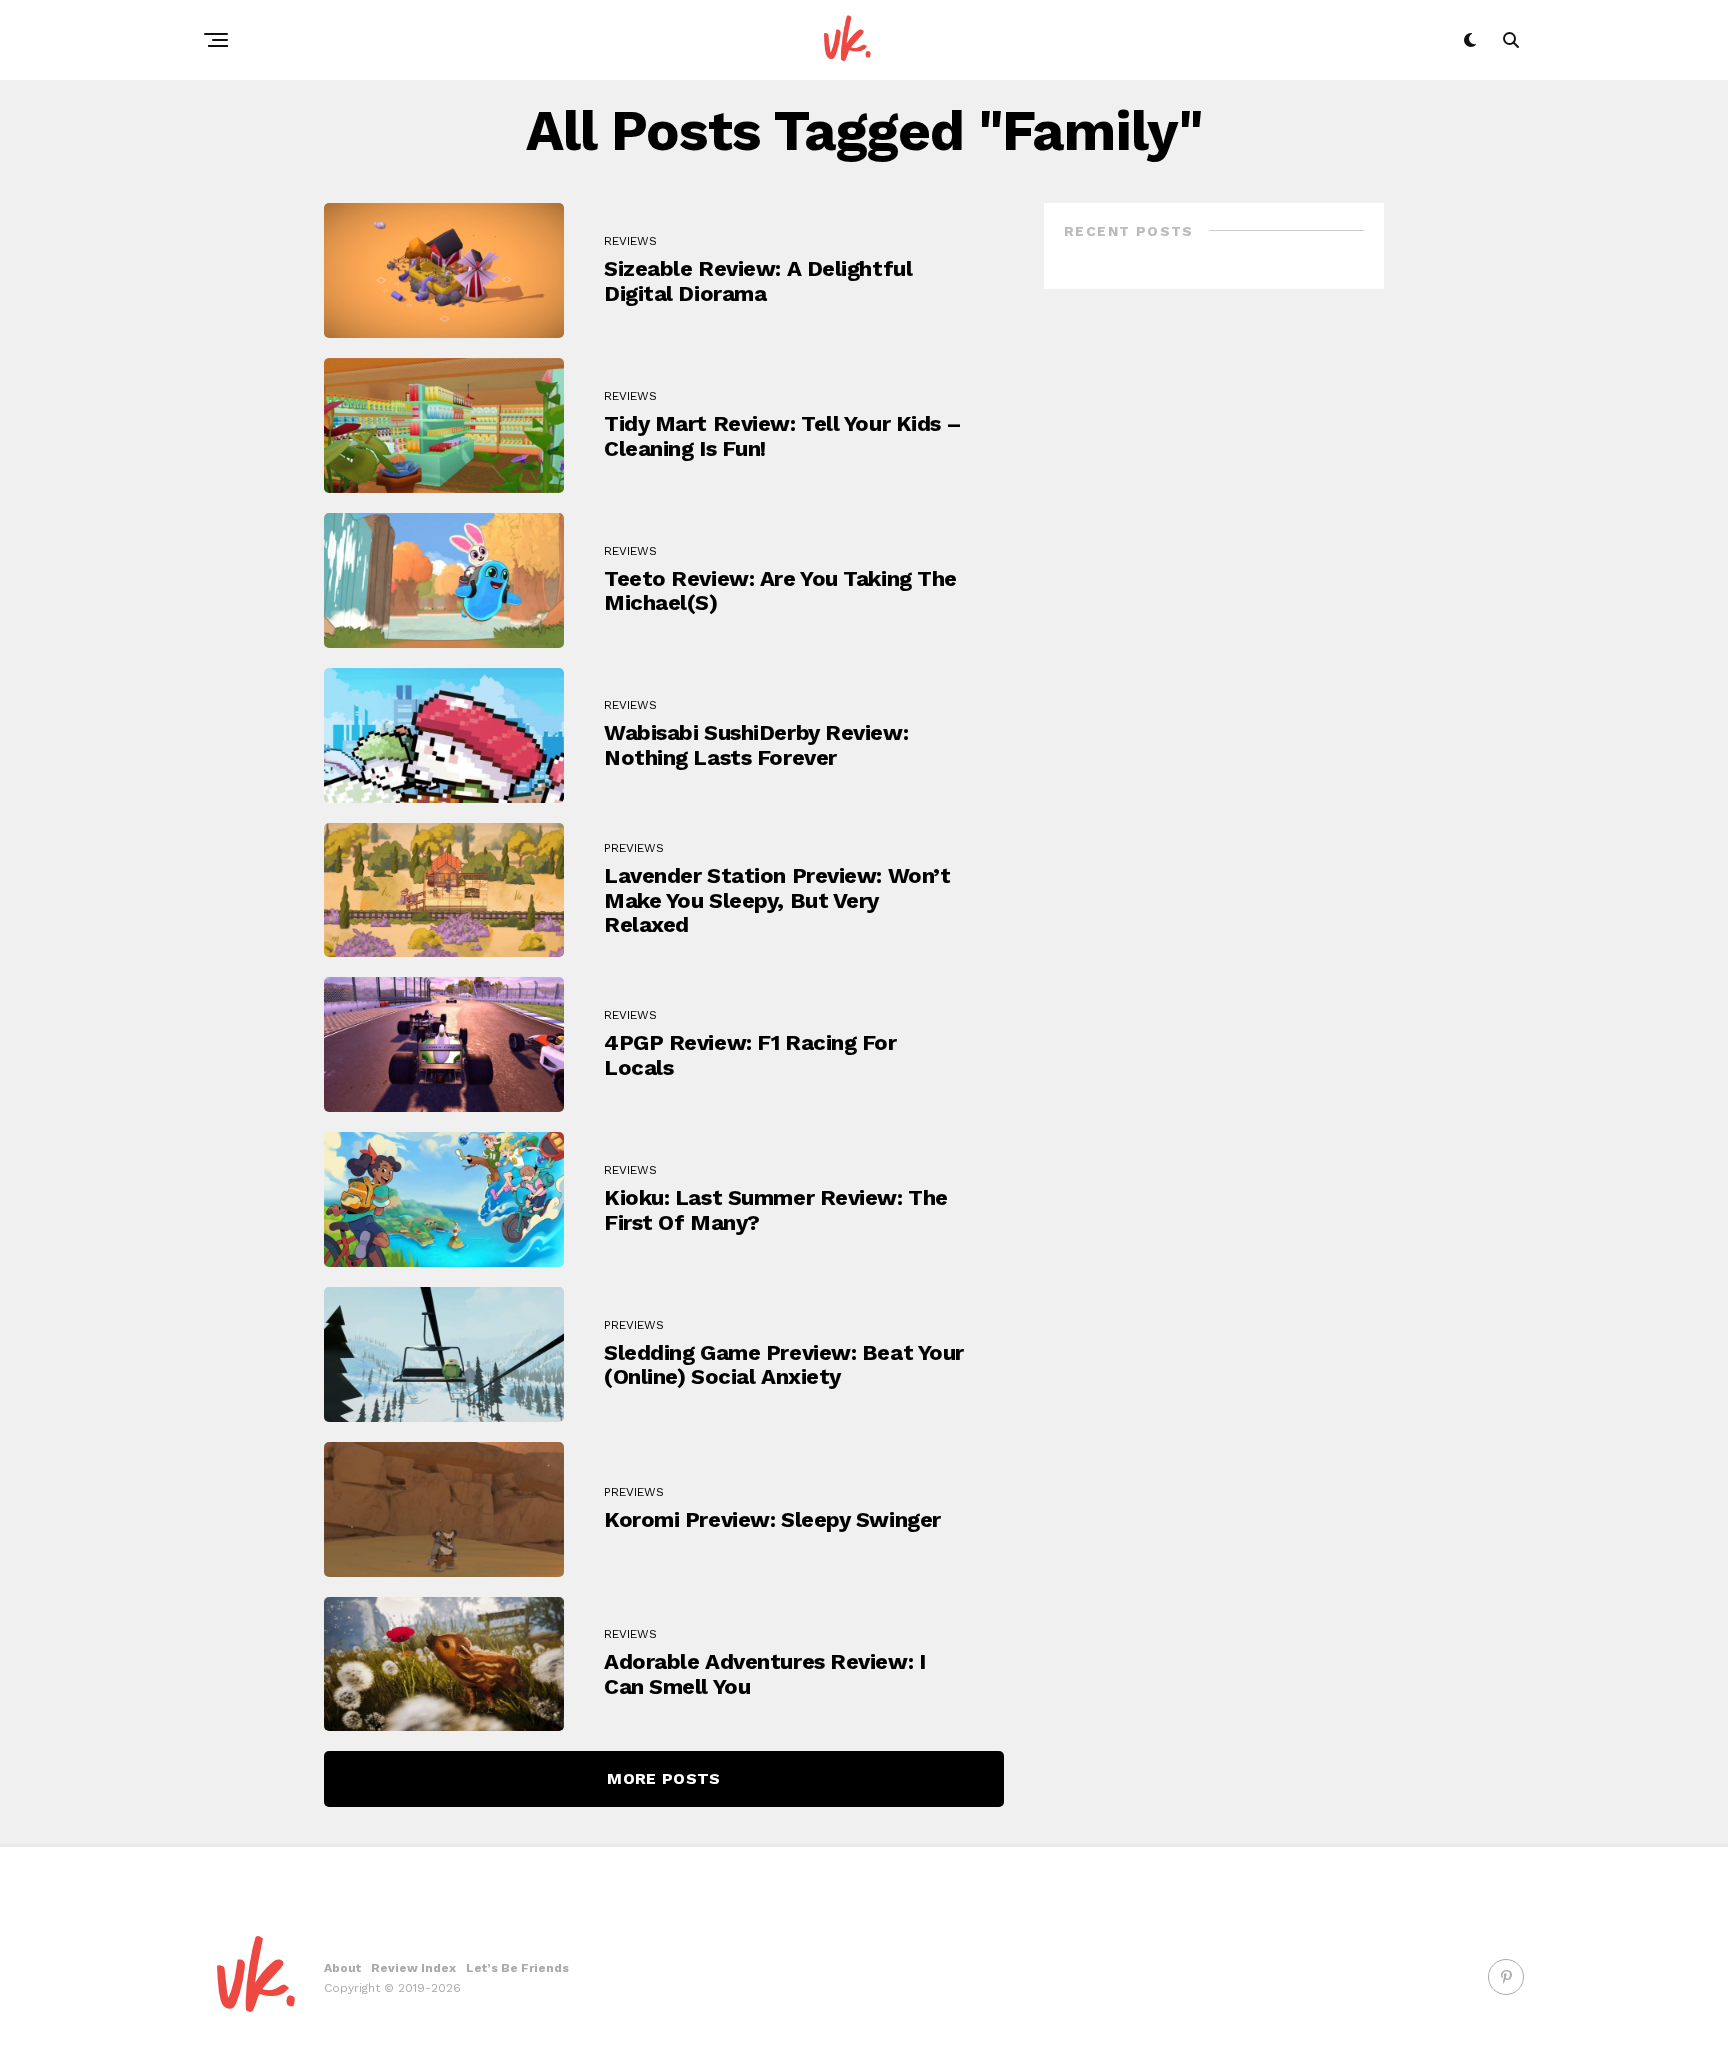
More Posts (663, 1778)
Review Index (413, 1968)
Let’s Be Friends (517, 1968)
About (342, 1968)
